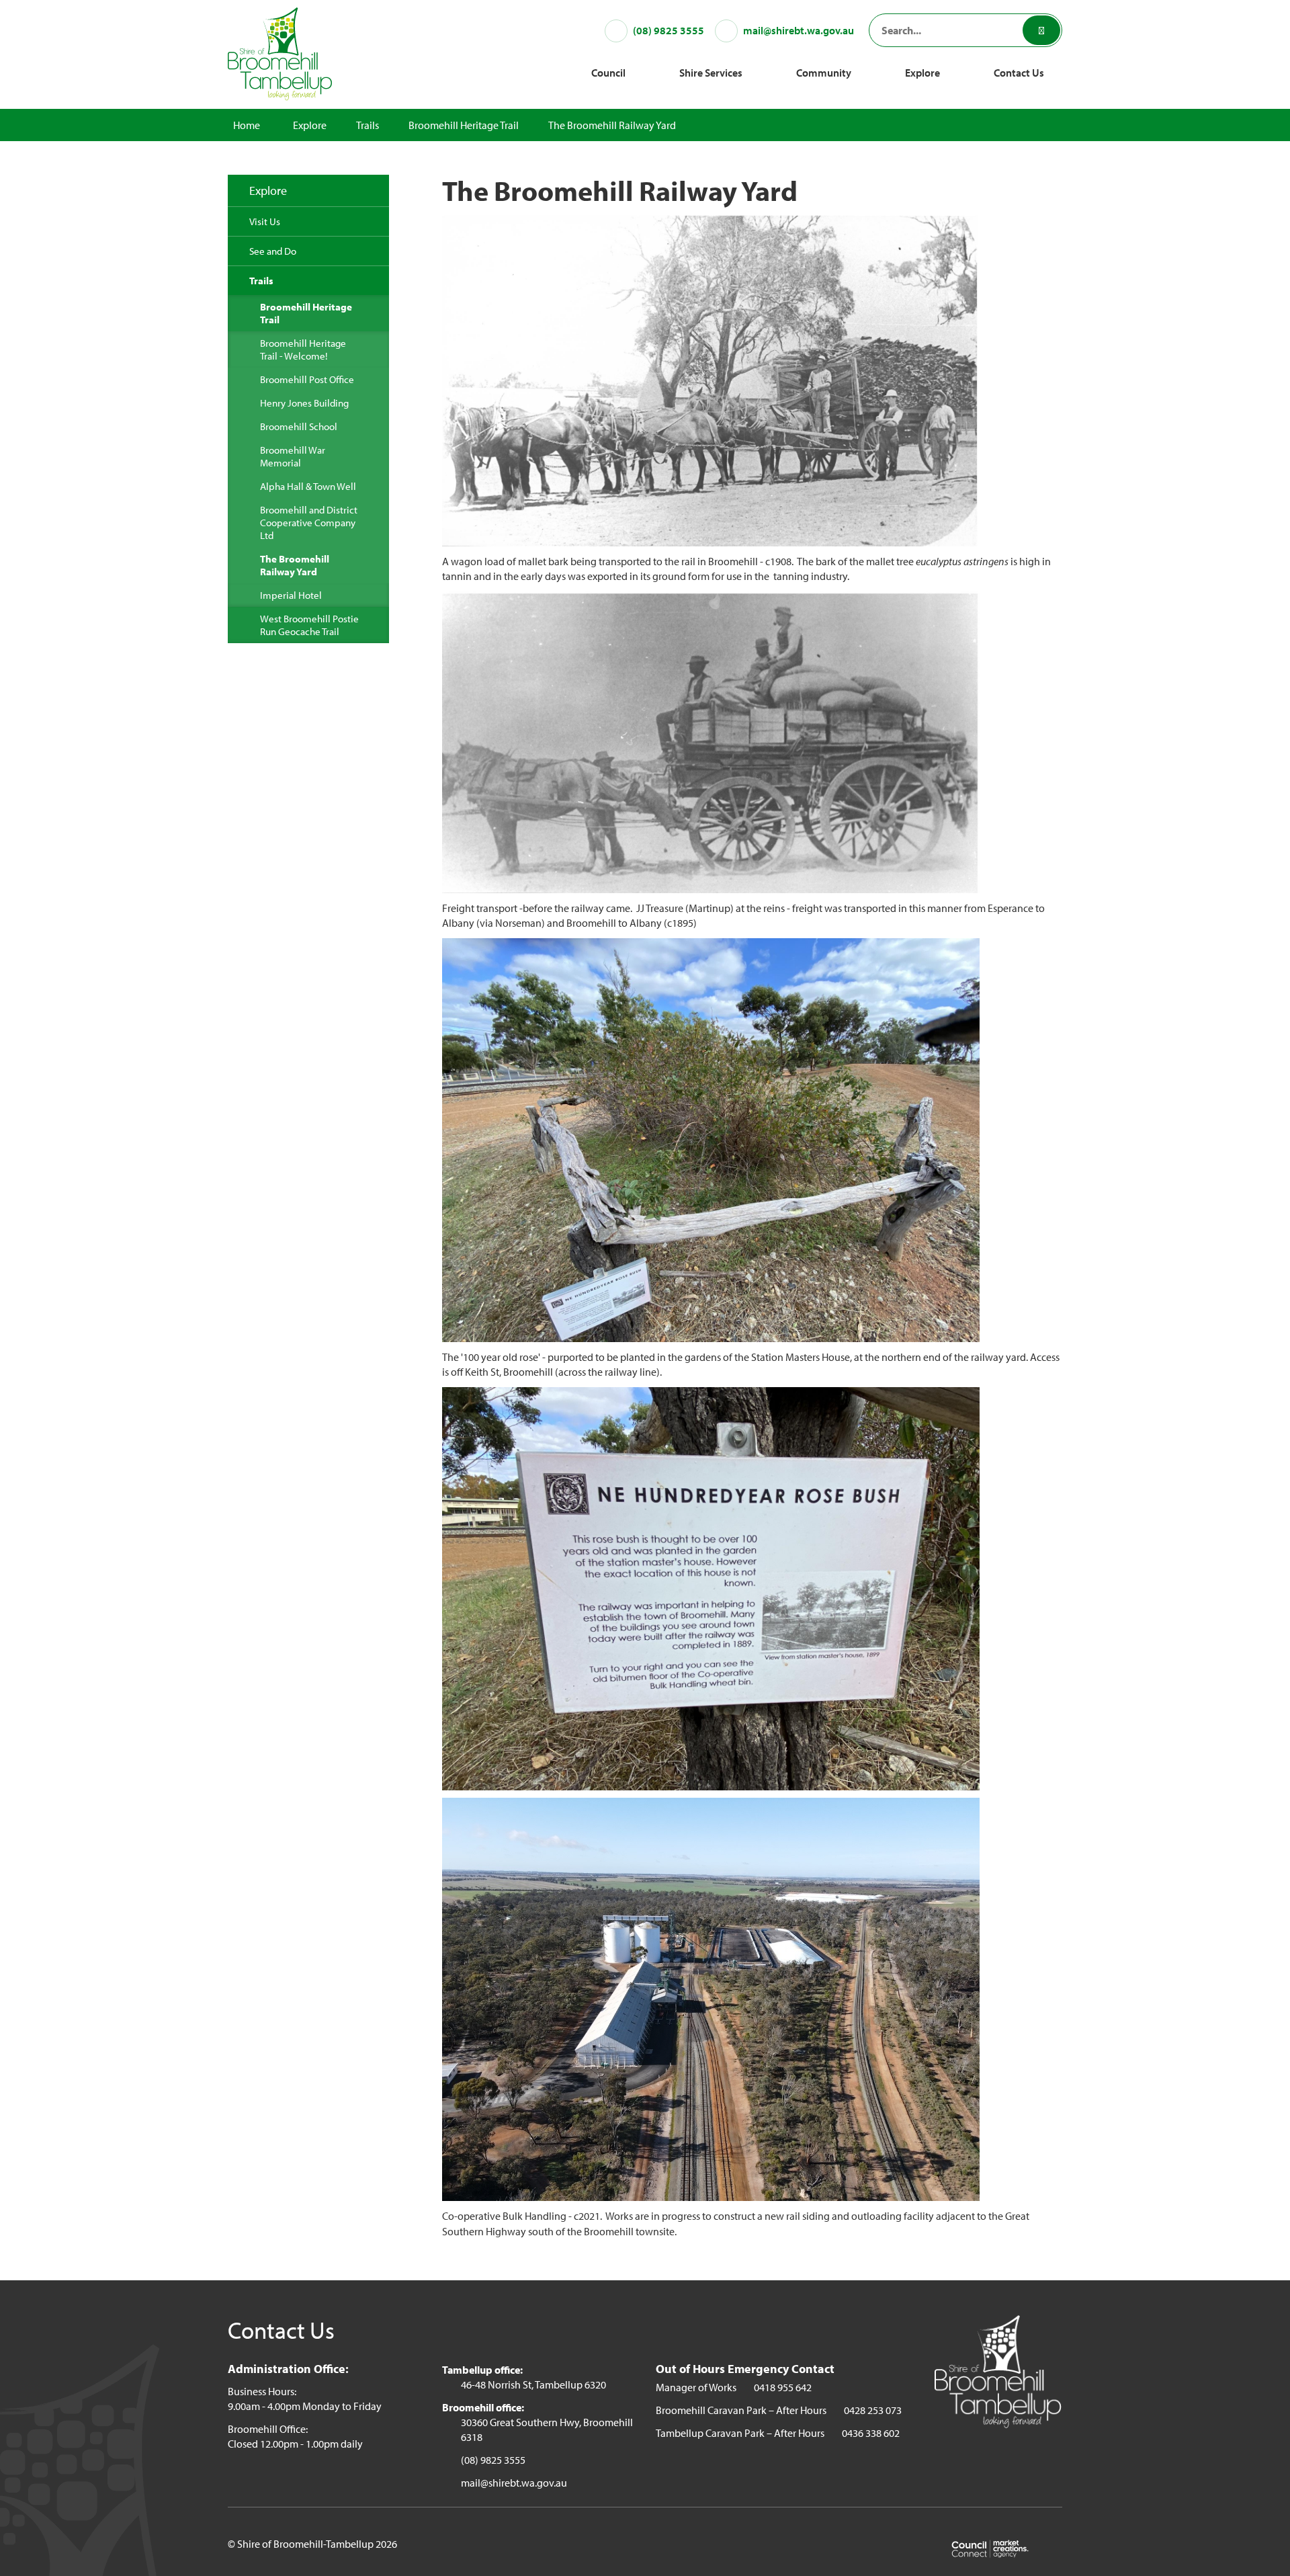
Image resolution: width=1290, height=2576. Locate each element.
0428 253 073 (873, 2410)
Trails (368, 125)
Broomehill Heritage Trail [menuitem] (306, 313)
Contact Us (1019, 73)
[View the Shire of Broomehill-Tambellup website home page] (280, 52)
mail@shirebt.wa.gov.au (514, 2483)
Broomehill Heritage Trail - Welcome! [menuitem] (303, 349)
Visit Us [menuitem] (265, 221)
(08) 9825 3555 (493, 2460)
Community (824, 73)
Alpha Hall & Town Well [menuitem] (308, 486)
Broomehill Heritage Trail (464, 125)
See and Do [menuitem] (273, 251)
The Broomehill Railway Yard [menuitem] (295, 565)
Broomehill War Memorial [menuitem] (293, 456)
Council (608, 73)
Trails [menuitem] (261, 281)
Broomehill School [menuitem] (299, 426)
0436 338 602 (871, 2433)
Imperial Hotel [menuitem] (291, 595)
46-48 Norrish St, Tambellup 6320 (533, 2384)
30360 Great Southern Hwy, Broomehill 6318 (547, 2429)
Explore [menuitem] (268, 191)
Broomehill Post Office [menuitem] (307, 379)
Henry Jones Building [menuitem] (304, 403)
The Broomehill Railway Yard (612, 125)
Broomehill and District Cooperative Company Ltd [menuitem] (309, 523)
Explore (922, 73)
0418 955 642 (783, 2387)
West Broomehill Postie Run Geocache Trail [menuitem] (309, 625)
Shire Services (711, 73)
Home (247, 125)
